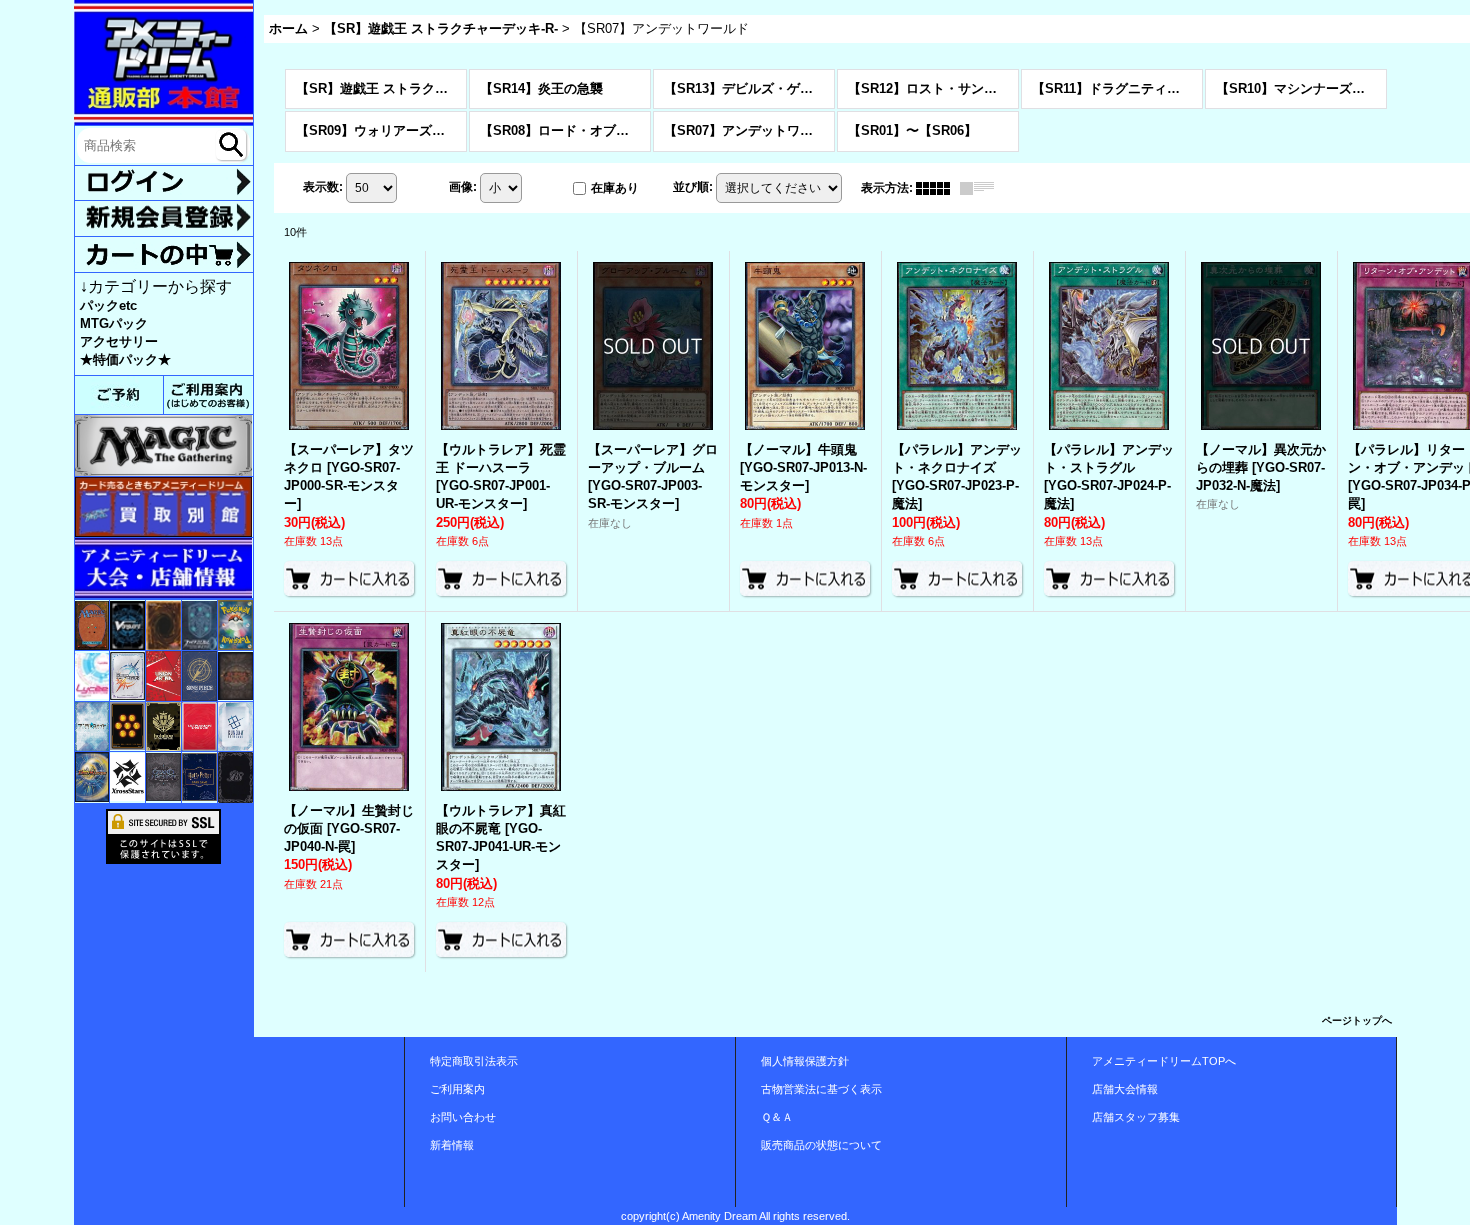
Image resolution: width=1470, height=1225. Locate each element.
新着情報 (452, 1145)
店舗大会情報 (1125, 1089)
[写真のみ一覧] (938, 188)
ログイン (164, 183)
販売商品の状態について (821, 1145)
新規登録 (164, 218)
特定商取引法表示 (474, 1061)
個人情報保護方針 (805, 1061)
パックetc (108, 305)
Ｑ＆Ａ (777, 1117)
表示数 (323, 187)
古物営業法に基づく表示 (821, 1089)
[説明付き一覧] (982, 188)
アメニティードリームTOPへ (1164, 1061)
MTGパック (114, 323)
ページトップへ (1357, 1020)
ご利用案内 (457, 1089)
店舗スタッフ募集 (1136, 1117)
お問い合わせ (463, 1117)
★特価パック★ (125, 359)
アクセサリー (119, 341)
